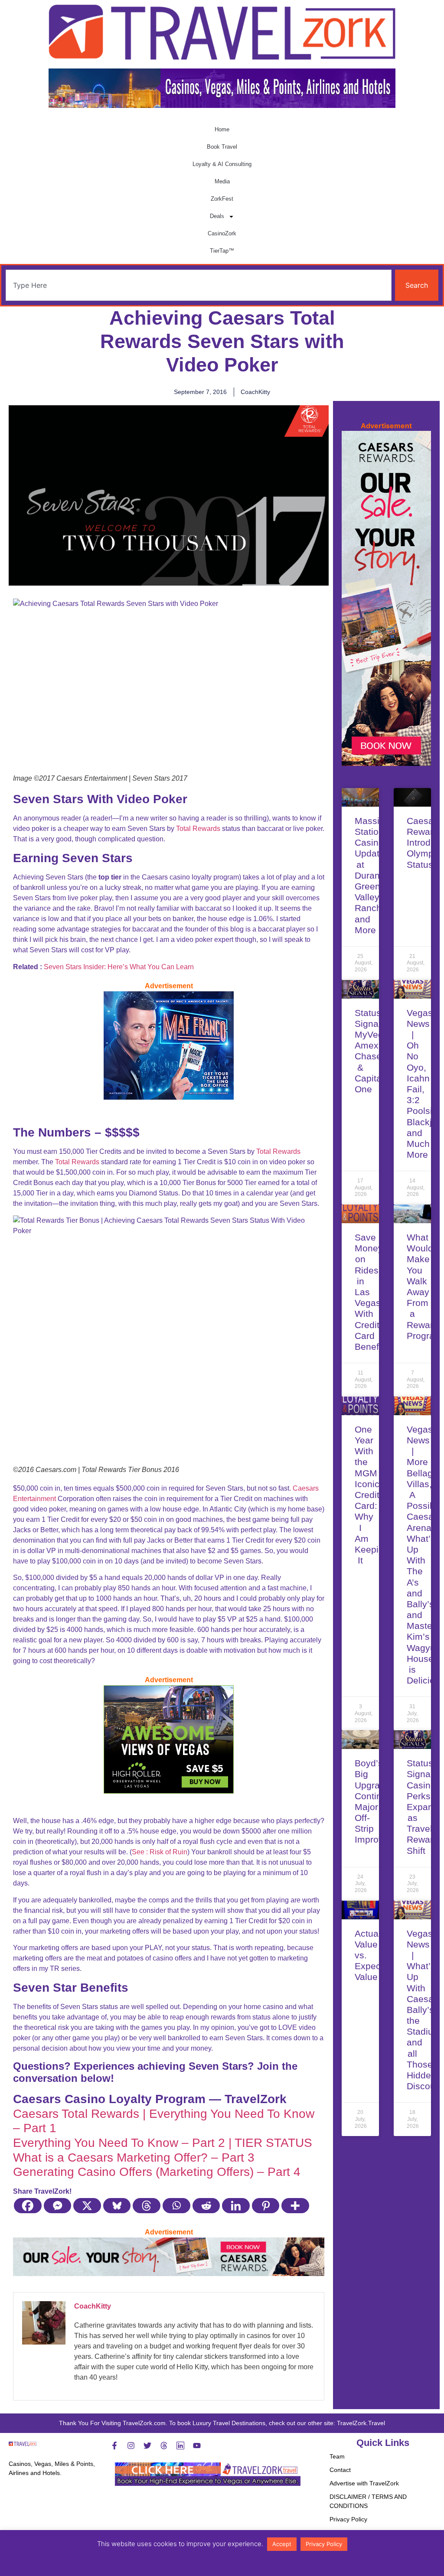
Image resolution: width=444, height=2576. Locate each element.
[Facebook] (28, 2206)
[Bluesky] (117, 2206)
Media (222, 181)
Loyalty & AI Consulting (222, 164)
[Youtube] (197, 2446)
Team (337, 2456)
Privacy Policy (348, 2519)
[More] (295, 2206)
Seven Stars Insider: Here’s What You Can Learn (119, 967)
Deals (217, 216)
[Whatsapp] (177, 2206)
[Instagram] (131, 2446)
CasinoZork (222, 233)
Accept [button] (282, 2544)
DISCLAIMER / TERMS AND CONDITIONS (368, 2501)
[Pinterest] (266, 2206)
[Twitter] (147, 2446)
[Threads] (147, 2206)
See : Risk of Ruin (160, 1852)
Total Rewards (198, 829)
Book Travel (222, 147)
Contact (340, 2470)
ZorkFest (222, 199)
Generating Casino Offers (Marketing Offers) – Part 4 (157, 2172)
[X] (87, 2206)
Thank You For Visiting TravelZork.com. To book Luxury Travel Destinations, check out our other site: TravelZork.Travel (222, 2423)
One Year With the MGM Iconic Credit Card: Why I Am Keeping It (372, 1495)
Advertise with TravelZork (364, 2483)
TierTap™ (222, 251)
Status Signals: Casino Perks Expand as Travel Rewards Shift (425, 1807)
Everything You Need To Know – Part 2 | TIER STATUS (163, 2143)
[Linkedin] (236, 2206)
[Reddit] (207, 2206)
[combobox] (199, 285)
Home (222, 129)
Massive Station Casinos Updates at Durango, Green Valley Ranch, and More (374, 875)
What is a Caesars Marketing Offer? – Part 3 (134, 2158)
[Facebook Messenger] (58, 2206)
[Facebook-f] (114, 2446)
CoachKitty (93, 2306)
